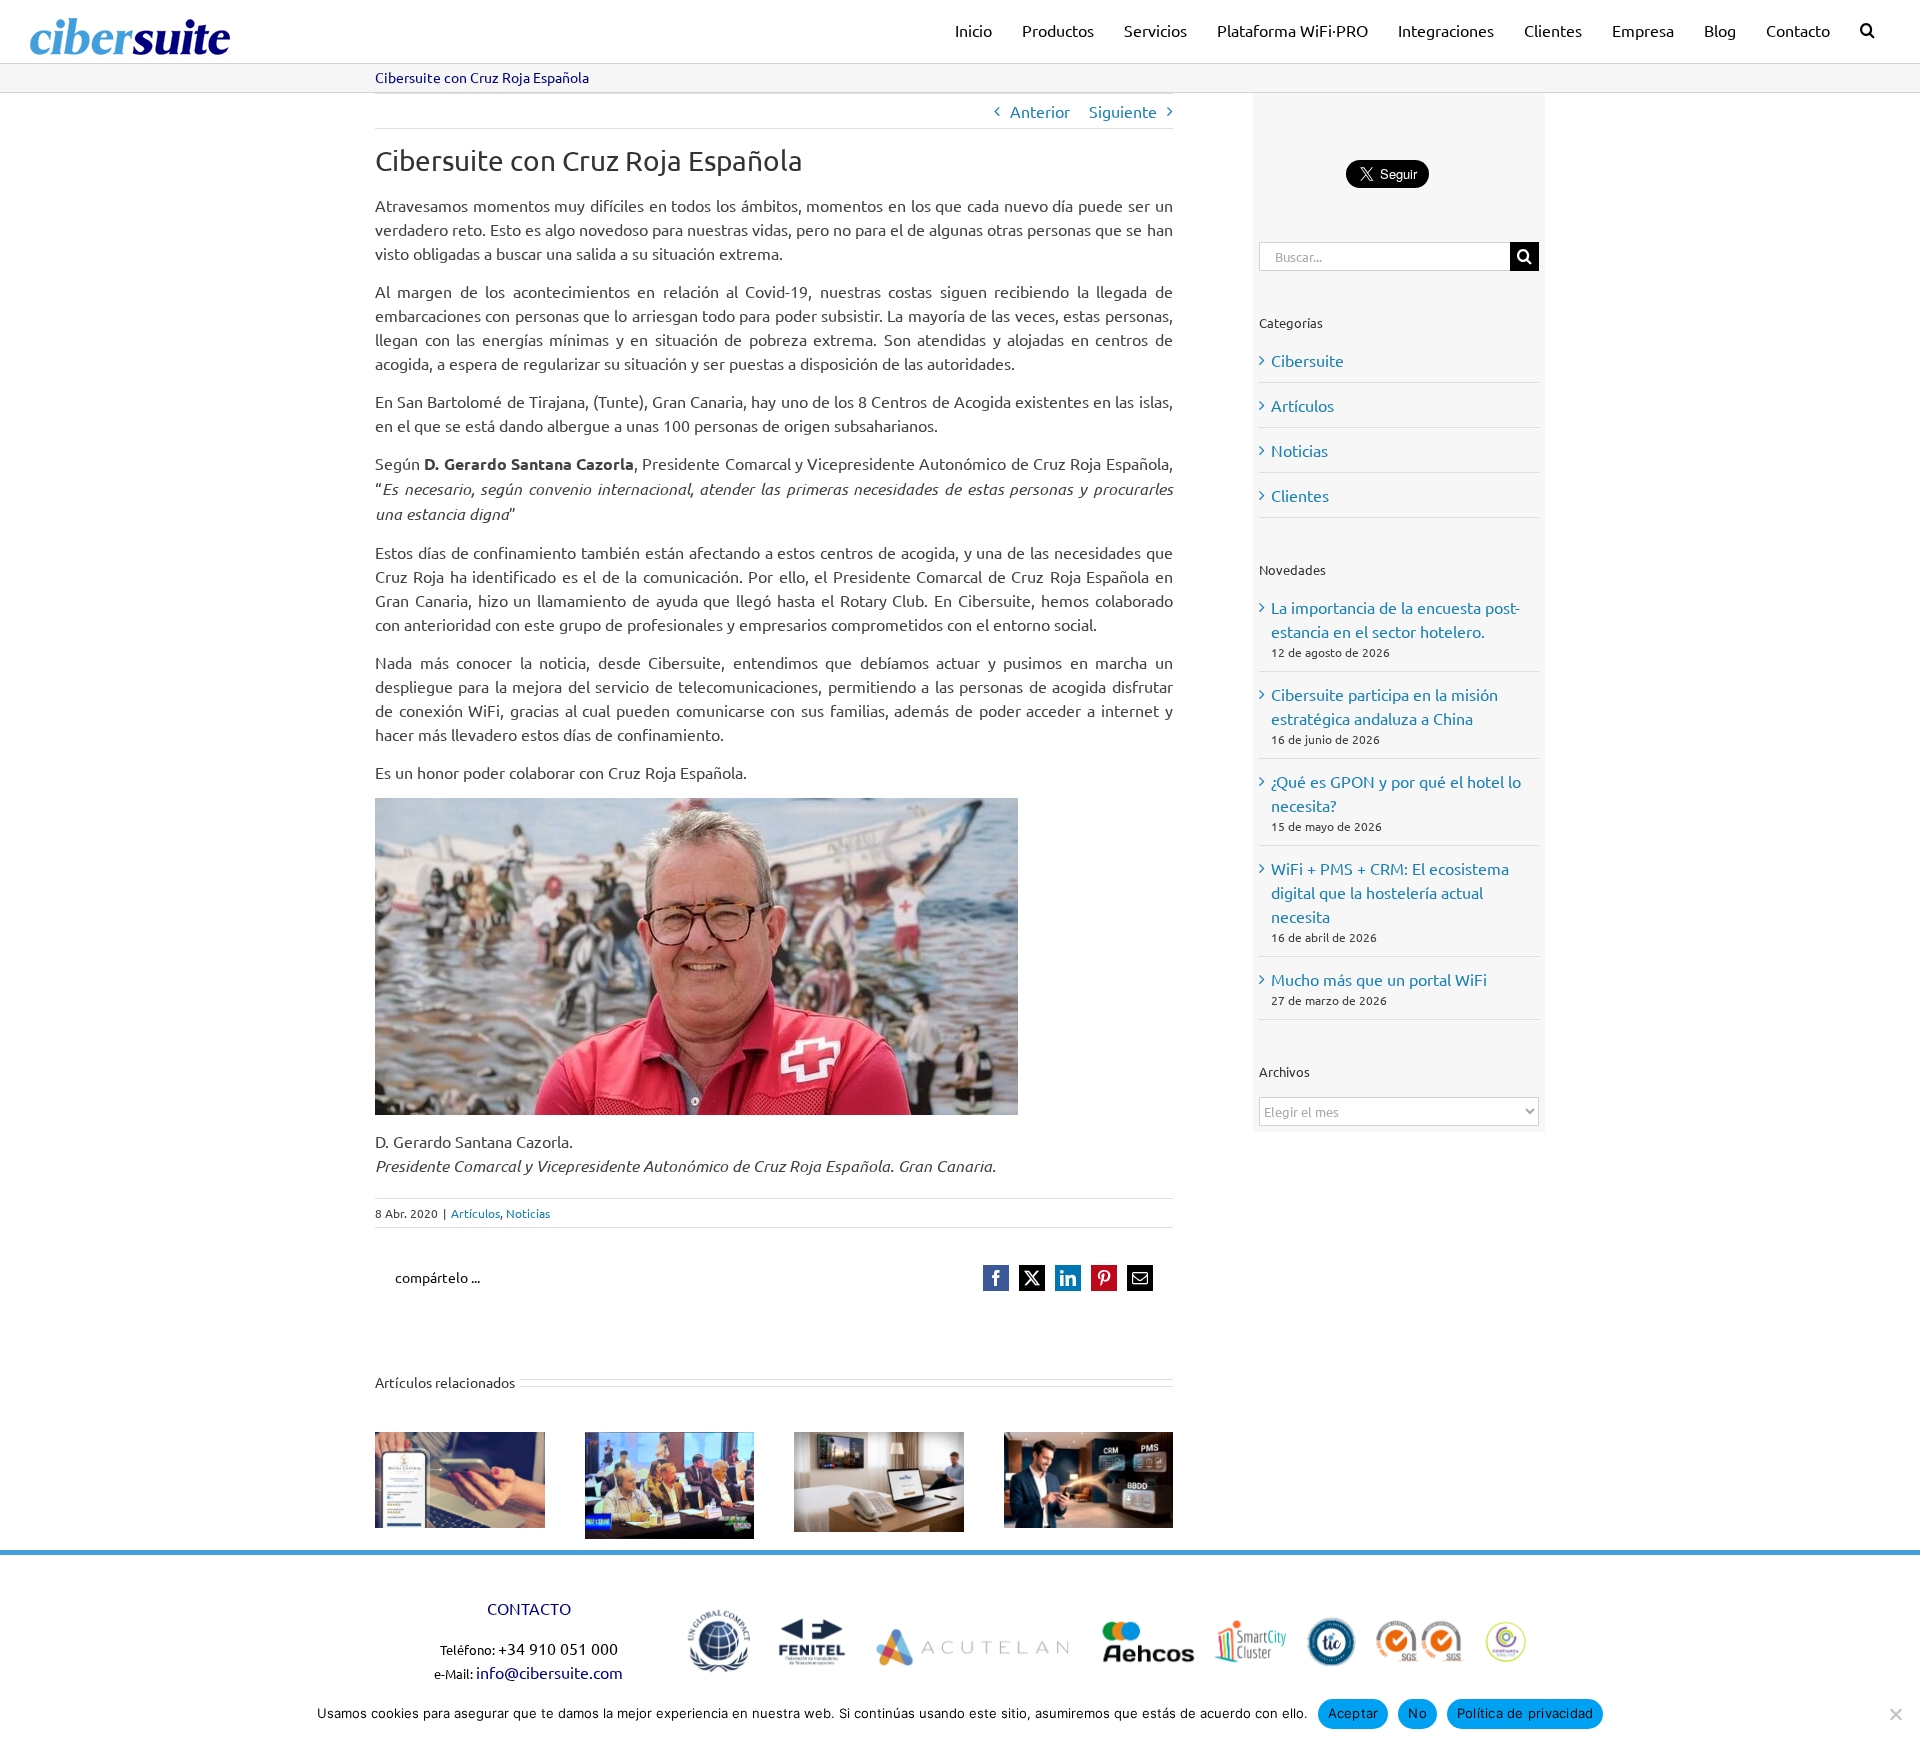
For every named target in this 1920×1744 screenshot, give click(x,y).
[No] (1895, 1714)
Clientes (1300, 495)
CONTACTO (529, 1608)
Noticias (528, 1213)
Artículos (475, 1213)
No (1417, 1713)
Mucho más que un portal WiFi (1379, 979)
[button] (1867, 27)
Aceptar (1353, 1713)
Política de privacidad (1525, 1713)
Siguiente (1123, 111)
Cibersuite (1307, 360)
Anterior (1040, 111)
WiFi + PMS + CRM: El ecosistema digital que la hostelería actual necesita (1390, 892)
